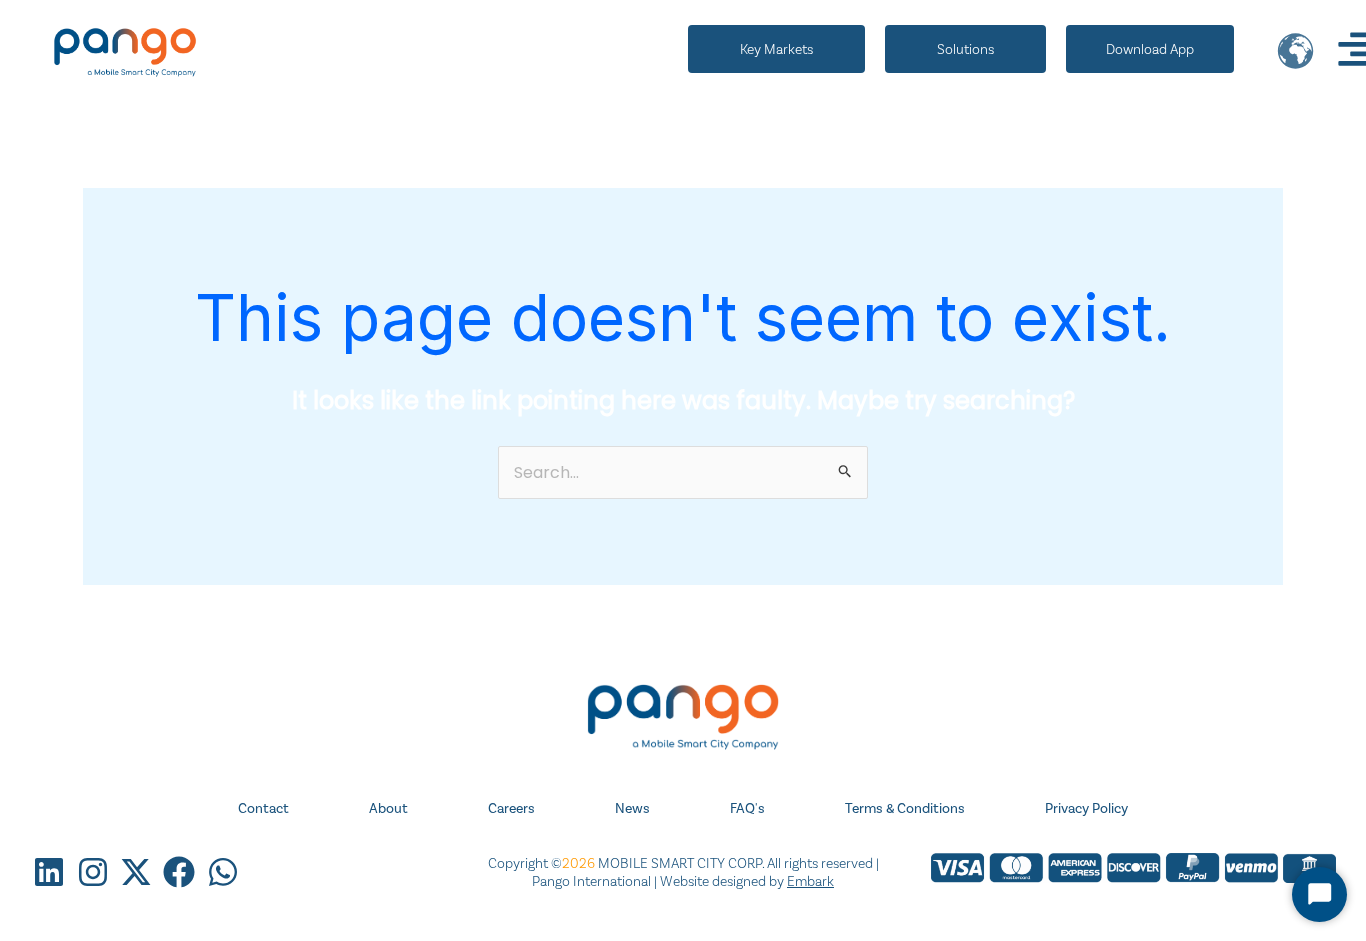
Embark (810, 881)
